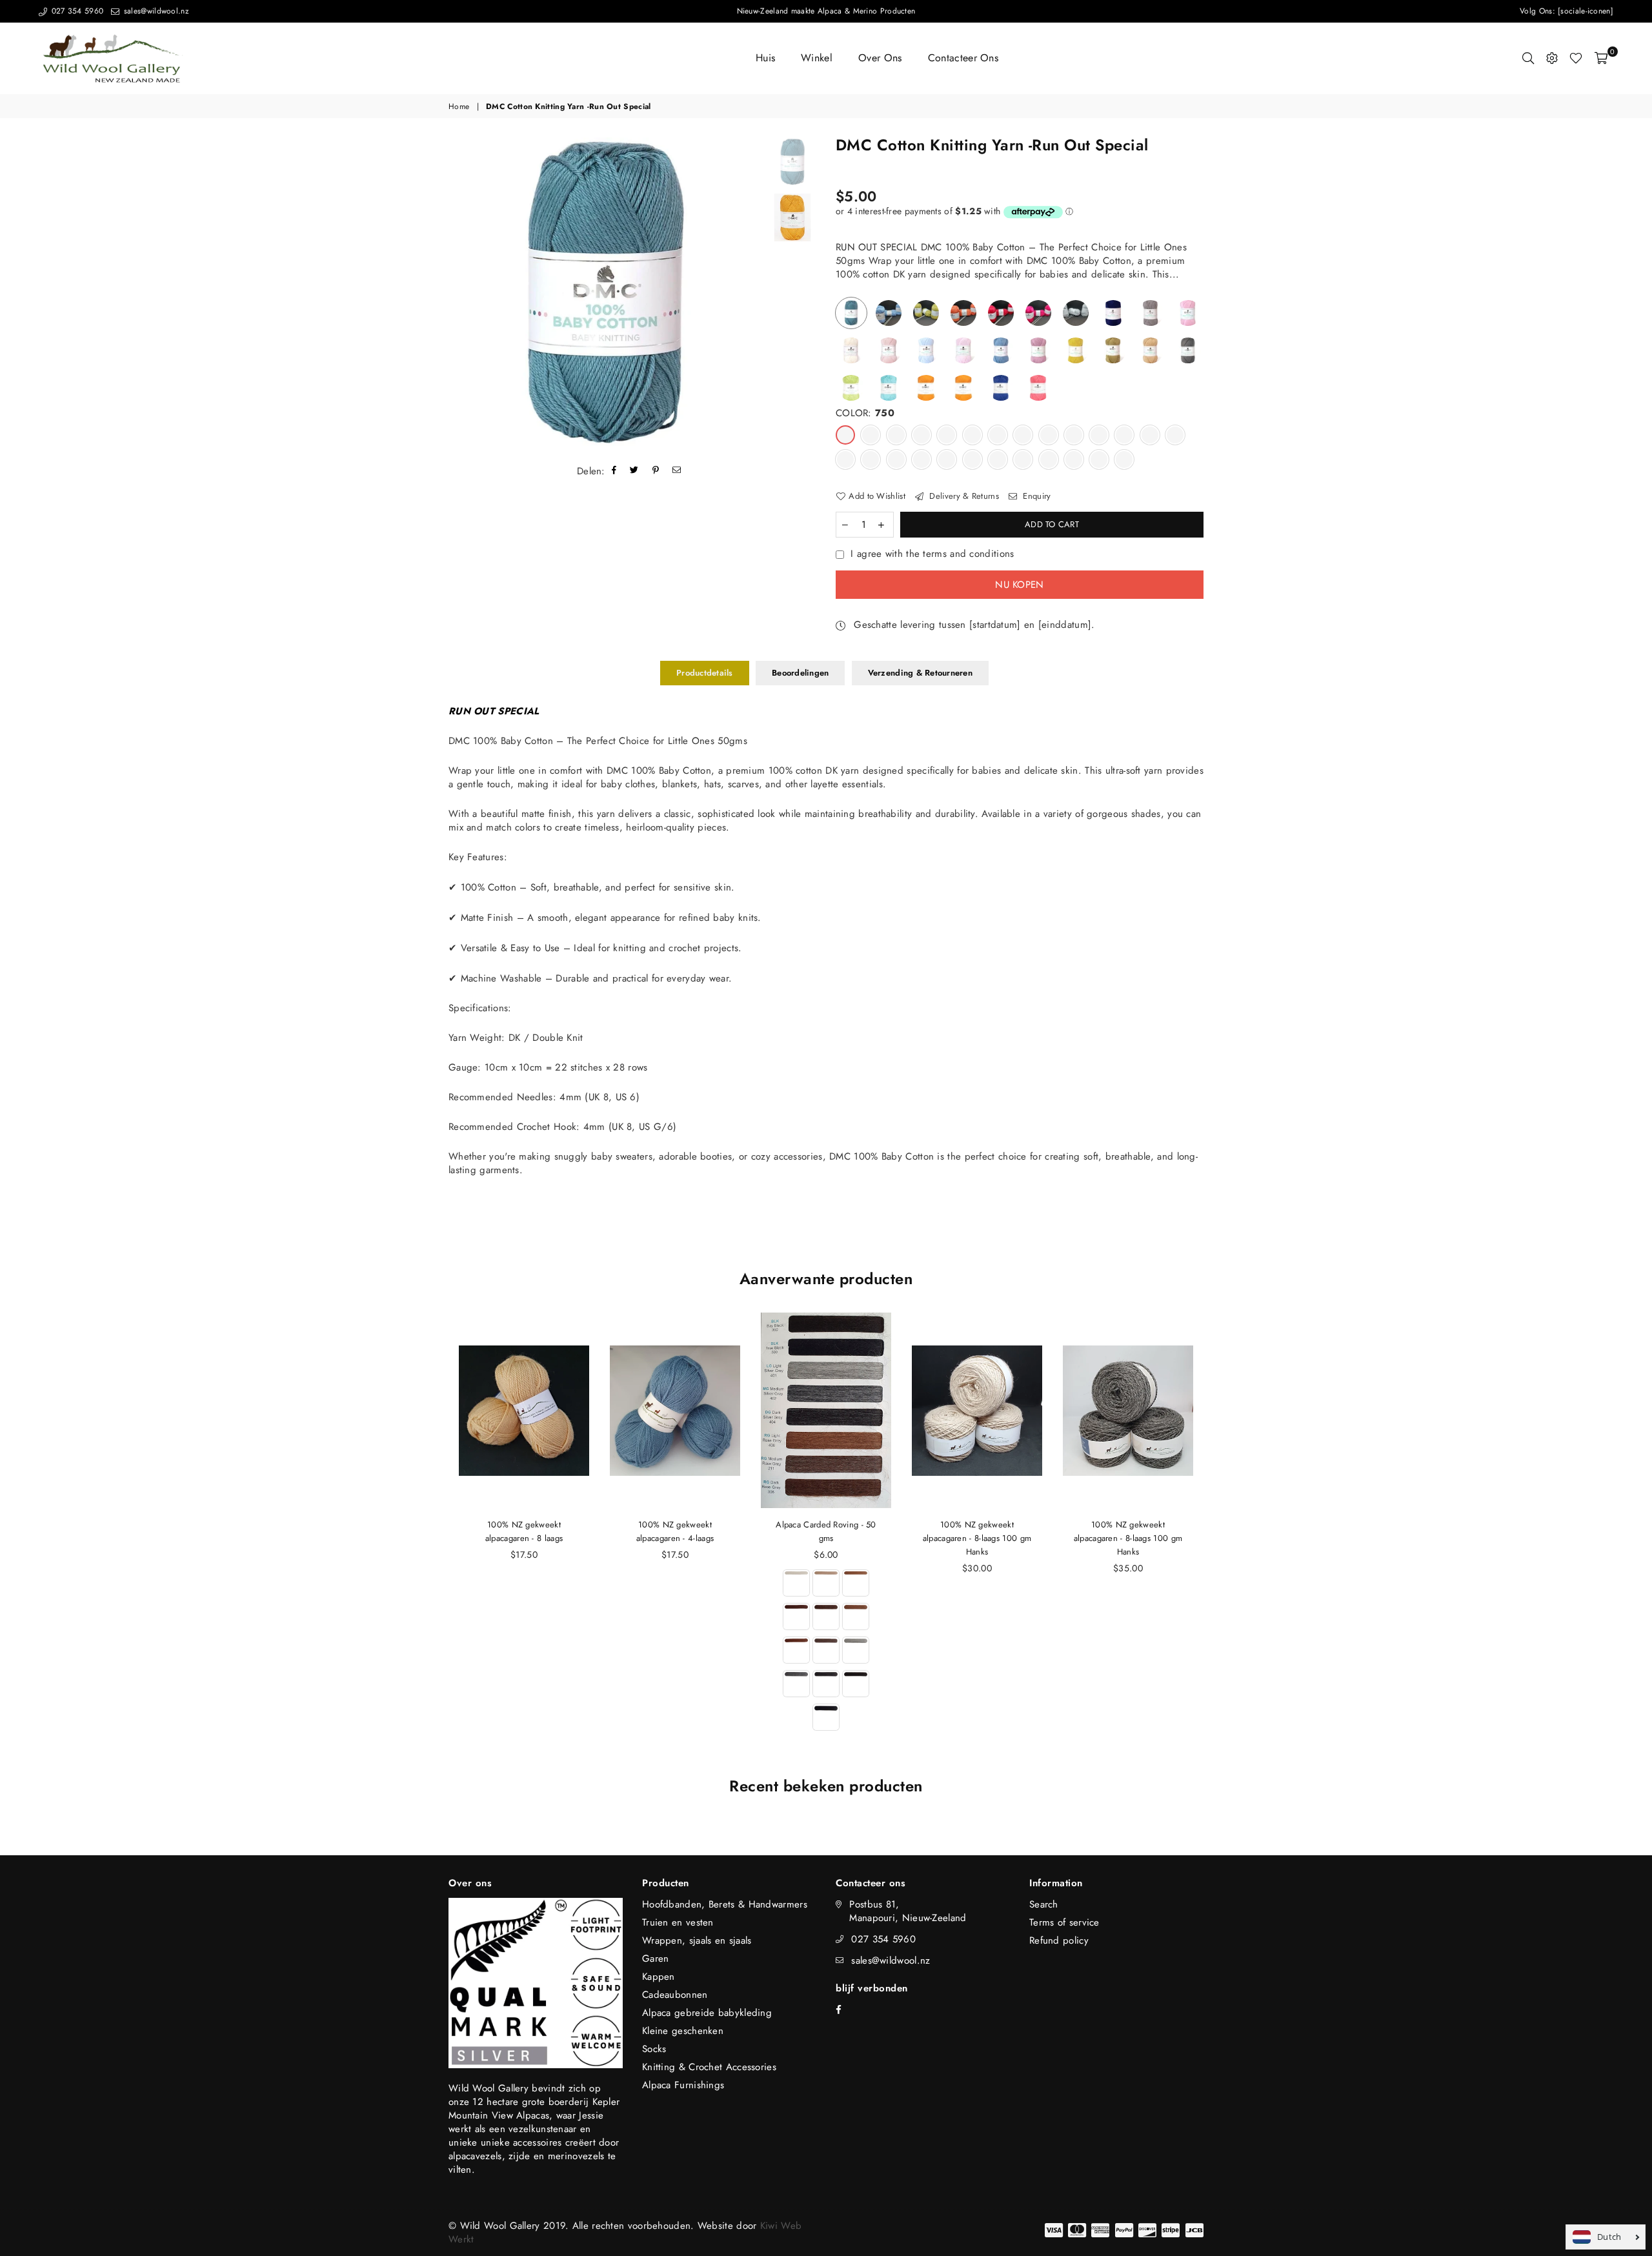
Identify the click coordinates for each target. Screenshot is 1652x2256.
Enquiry (1035, 496)
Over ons (880, 58)
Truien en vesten (678, 1922)
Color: (865, 413)
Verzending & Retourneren (920, 673)
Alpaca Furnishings (683, 2085)
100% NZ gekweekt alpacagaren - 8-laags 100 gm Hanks (977, 1538)
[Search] (1528, 58)
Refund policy (1059, 1940)
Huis (765, 58)
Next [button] (750, 294)
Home (459, 107)
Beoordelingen (800, 673)
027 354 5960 (76, 11)
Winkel (817, 58)
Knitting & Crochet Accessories (709, 2067)
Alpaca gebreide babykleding (707, 2013)
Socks (654, 2049)
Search (1044, 1904)
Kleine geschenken (683, 2031)
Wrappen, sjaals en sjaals (697, 1940)
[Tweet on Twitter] (634, 471)
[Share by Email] (677, 471)
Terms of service (1064, 1922)
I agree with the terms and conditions (932, 554)
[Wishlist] (1576, 58)
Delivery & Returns (963, 496)
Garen (656, 1959)
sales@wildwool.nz (155, 11)
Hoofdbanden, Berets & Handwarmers (725, 1904)
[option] (605, 294)
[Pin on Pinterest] (656, 471)
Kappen (659, 1977)
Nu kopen (1019, 585)
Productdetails (705, 673)
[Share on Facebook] (614, 471)
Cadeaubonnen (675, 1995)
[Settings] (1552, 58)
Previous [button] (460, 294)
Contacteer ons (963, 58)
